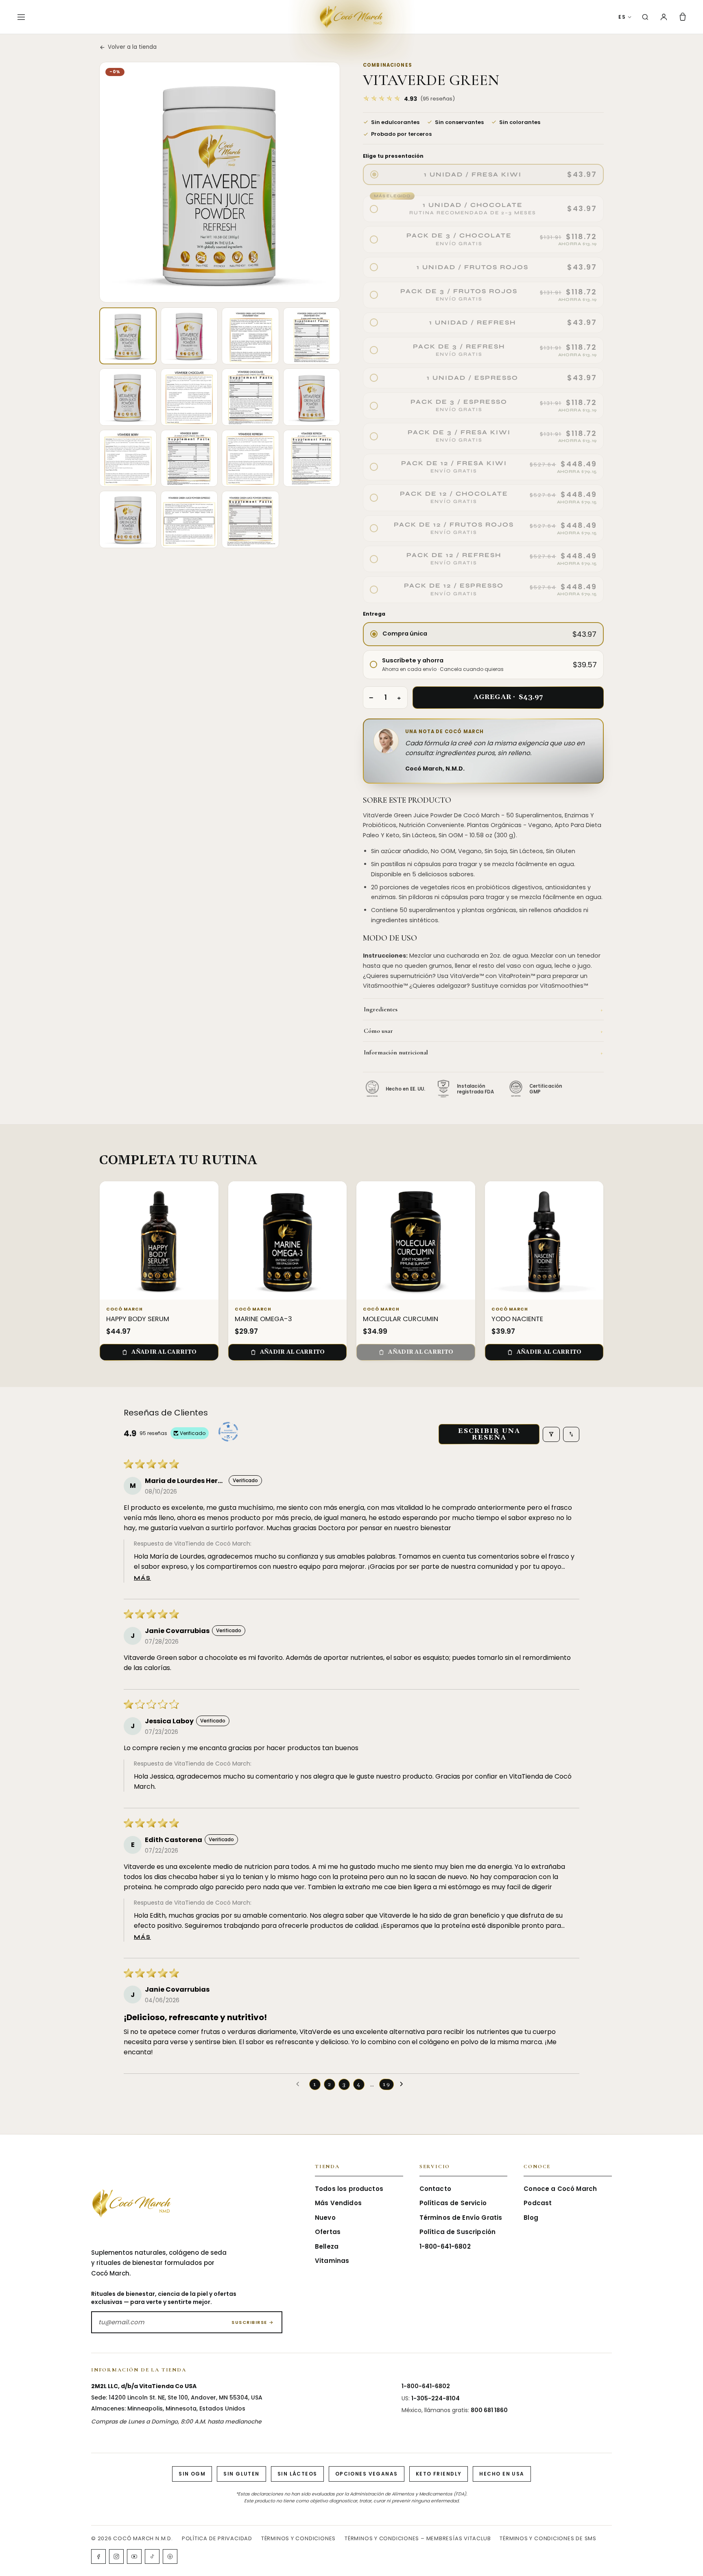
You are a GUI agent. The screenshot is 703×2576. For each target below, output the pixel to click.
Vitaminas (332, 2261)
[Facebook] (98, 2556)
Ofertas (328, 2232)
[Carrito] (683, 17)
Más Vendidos (338, 2203)
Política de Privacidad (217, 2538)
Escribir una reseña (489, 1434)
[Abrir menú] (21, 17)
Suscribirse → (253, 2322)
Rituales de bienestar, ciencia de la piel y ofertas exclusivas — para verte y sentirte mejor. (164, 2298)
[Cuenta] (664, 17)
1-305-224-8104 (436, 2398)
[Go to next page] (404, 2084)
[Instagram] (116, 2556)
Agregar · (508, 697)
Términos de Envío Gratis (461, 2218)
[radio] (483, 174)
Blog (531, 2218)
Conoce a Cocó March (560, 2189)
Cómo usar (483, 1031)
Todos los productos (349, 2189)
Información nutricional (483, 1052)
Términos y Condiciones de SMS (548, 2538)
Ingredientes (483, 1009)
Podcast (538, 2203)
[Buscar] (645, 17)
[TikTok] (152, 2556)
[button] (409, 99)
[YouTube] (134, 2556)
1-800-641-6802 (445, 2246)
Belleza (327, 2246)
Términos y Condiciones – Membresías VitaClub (418, 2538)
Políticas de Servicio (453, 2203)
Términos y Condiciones (298, 2538)
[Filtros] (551, 1434)
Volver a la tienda (132, 47)
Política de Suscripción (457, 2232)
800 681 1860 (489, 2410)
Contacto (435, 2189)
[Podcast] (170, 2556)
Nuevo (325, 2218)
